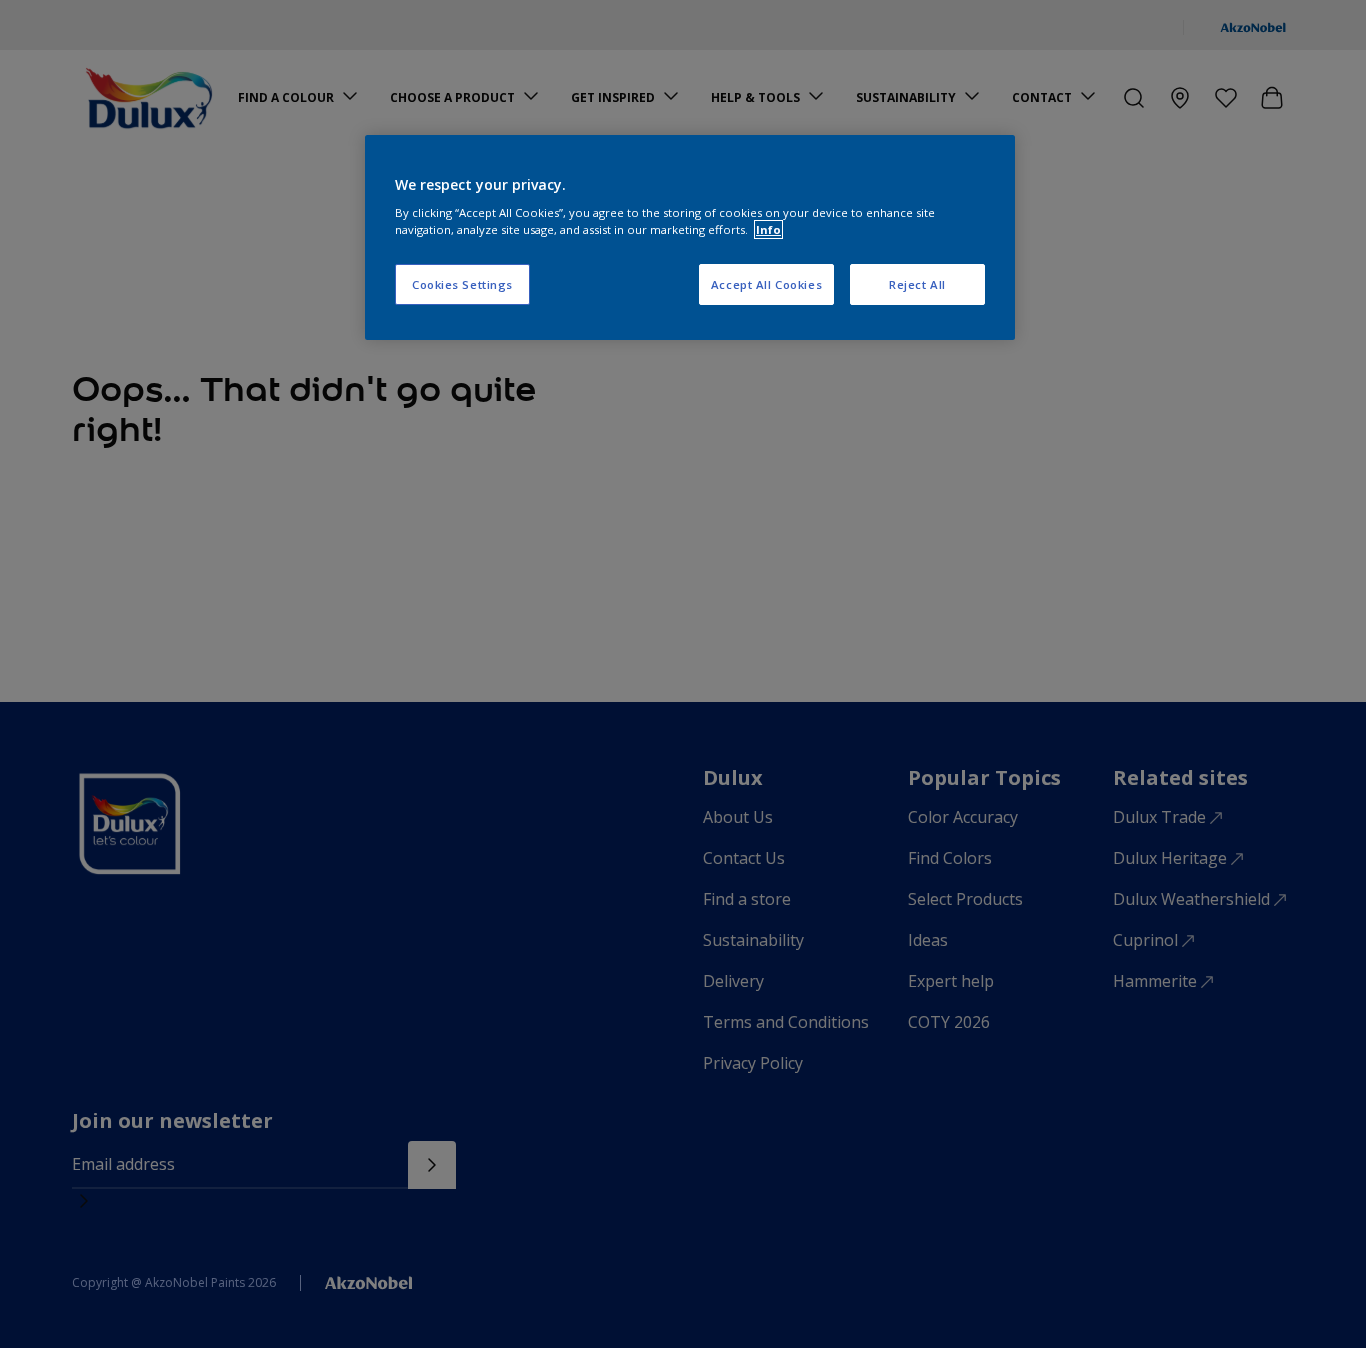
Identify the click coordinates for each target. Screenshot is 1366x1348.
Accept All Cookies (766, 284)
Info (768, 229)
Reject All (917, 284)
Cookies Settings (462, 284)
